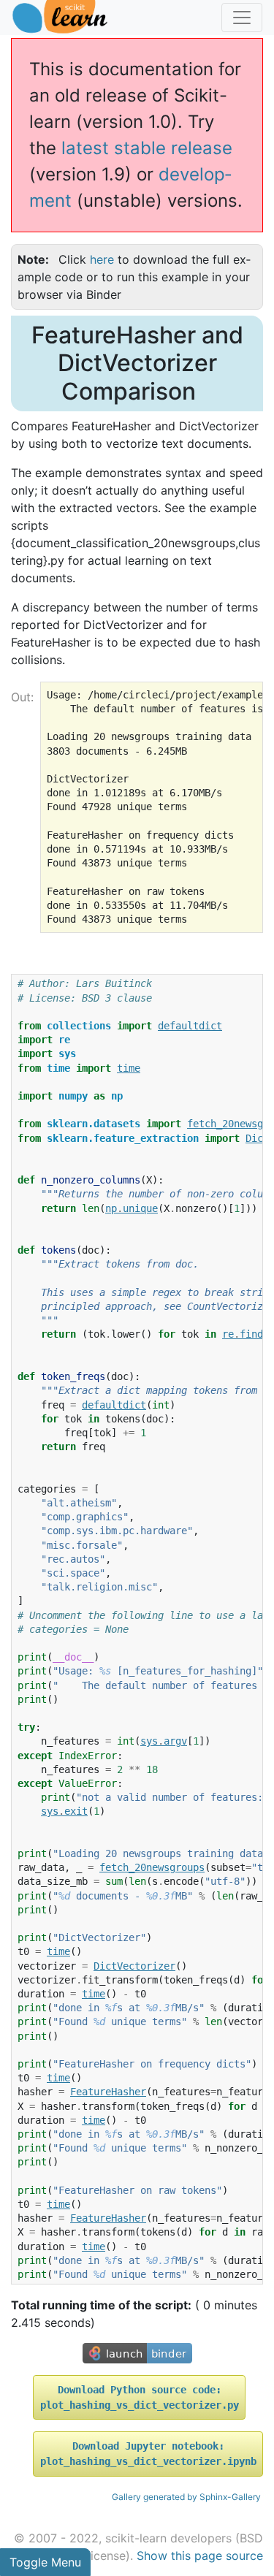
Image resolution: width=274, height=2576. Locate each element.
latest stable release (147, 148)
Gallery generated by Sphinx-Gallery (186, 2497)
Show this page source (200, 2556)
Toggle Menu (45, 2562)
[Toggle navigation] (242, 18)
